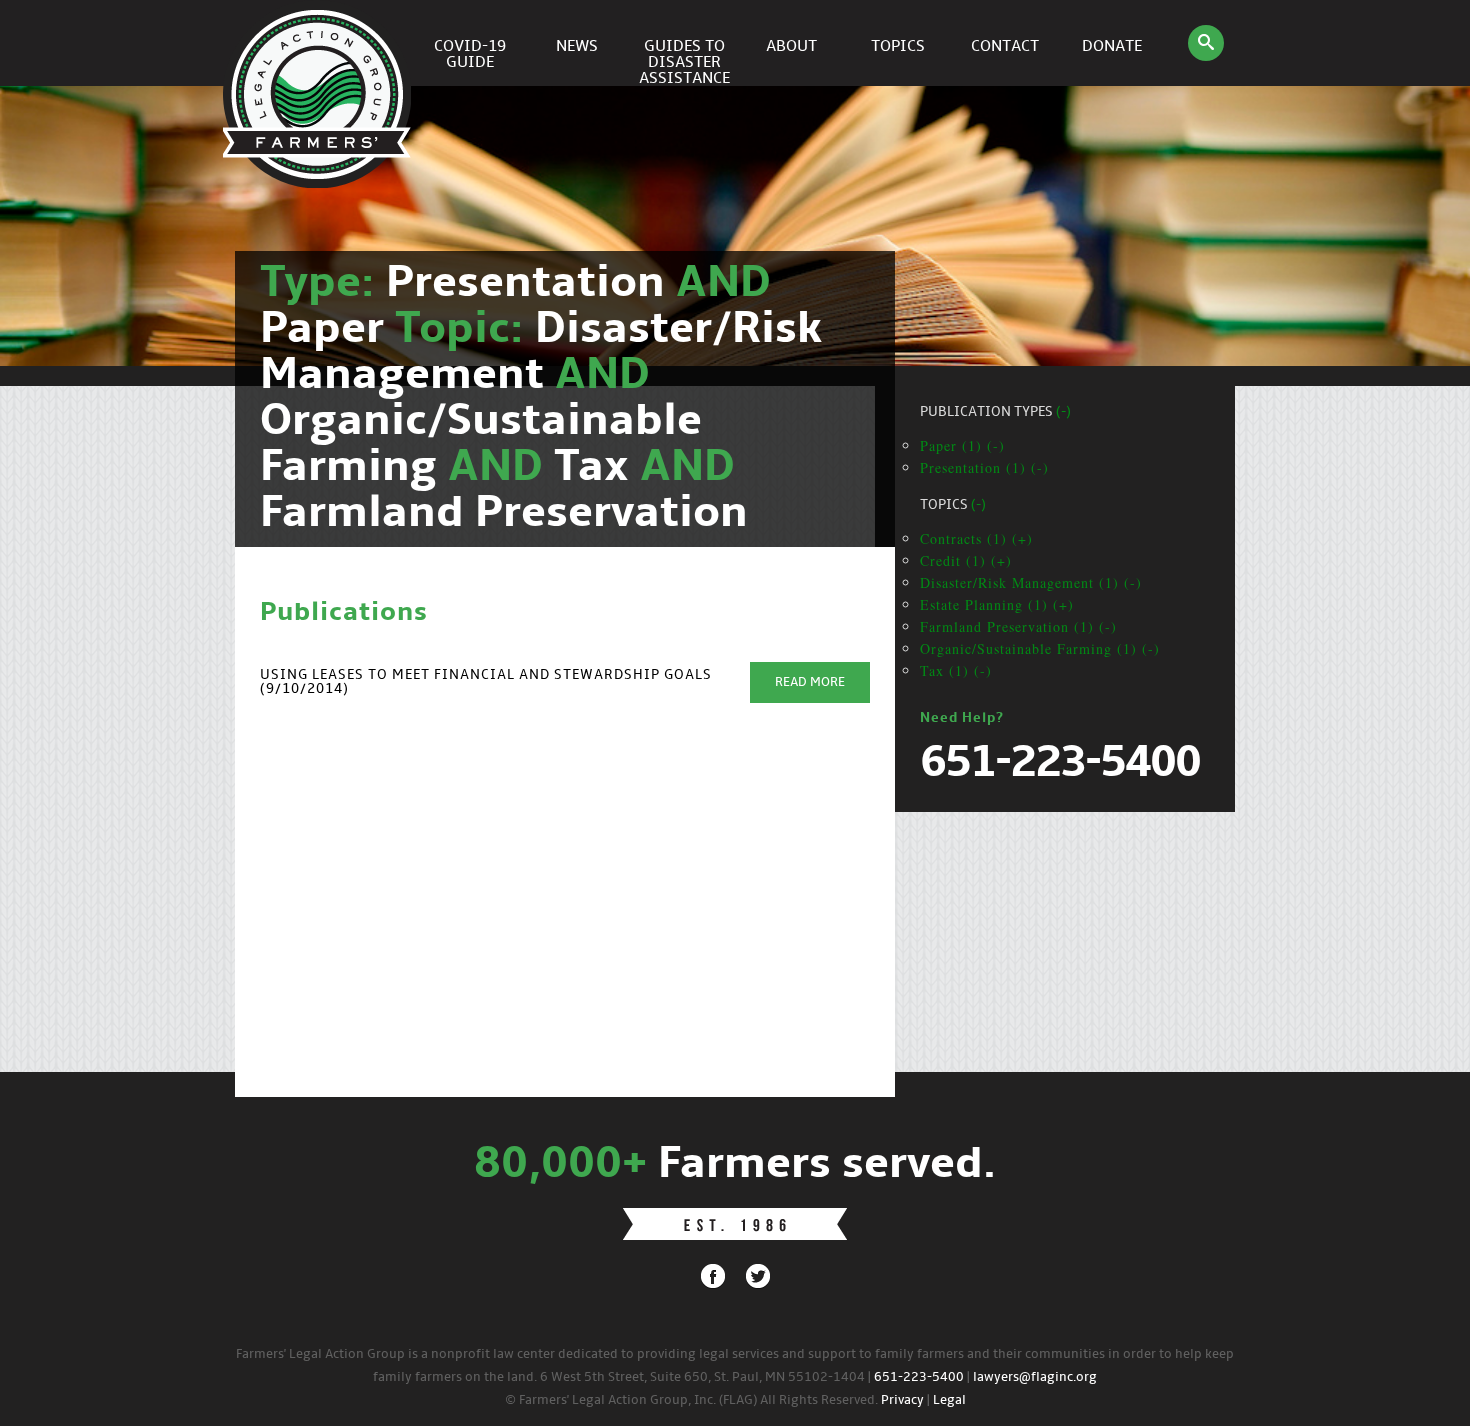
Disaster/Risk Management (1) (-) (1031, 582)
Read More (810, 682)
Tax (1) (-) (956, 670)
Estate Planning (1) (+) (997, 604)
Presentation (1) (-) (984, 467)
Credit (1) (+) (966, 560)
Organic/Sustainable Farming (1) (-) (1040, 648)
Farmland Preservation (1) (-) (1018, 626)
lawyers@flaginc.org (1035, 1377)
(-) (1063, 412)
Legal (949, 1400)
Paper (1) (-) (962, 445)
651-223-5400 (919, 1377)
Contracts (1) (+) (976, 538)
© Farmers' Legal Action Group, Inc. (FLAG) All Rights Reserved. (691, 1400)
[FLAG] (320, 43)
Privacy (902, 1400)
